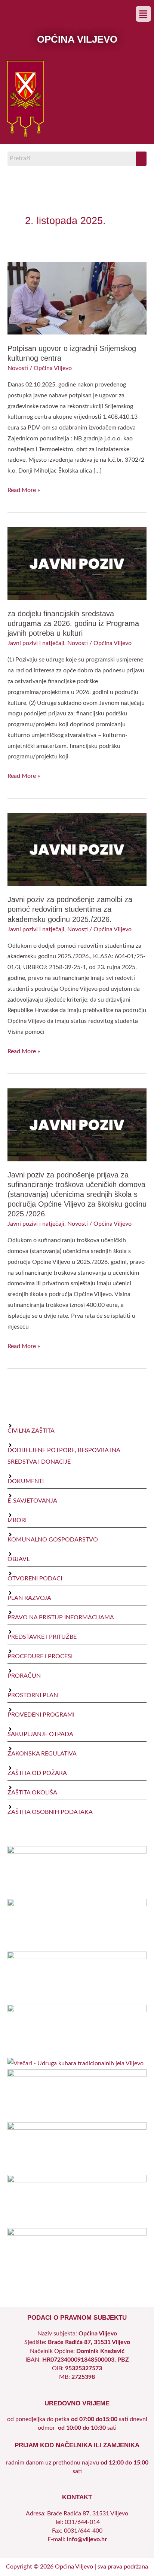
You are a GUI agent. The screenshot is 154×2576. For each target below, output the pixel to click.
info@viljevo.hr (87, 2540)
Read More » (24, 489)
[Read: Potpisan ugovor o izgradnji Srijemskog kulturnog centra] (77, 298)
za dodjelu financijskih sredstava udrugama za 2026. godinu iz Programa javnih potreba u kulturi (73, 623)
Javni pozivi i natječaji (36, 643)
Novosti (18, 368)
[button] (143, 14)
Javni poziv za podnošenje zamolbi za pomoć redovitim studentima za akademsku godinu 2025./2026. (70, 909)
